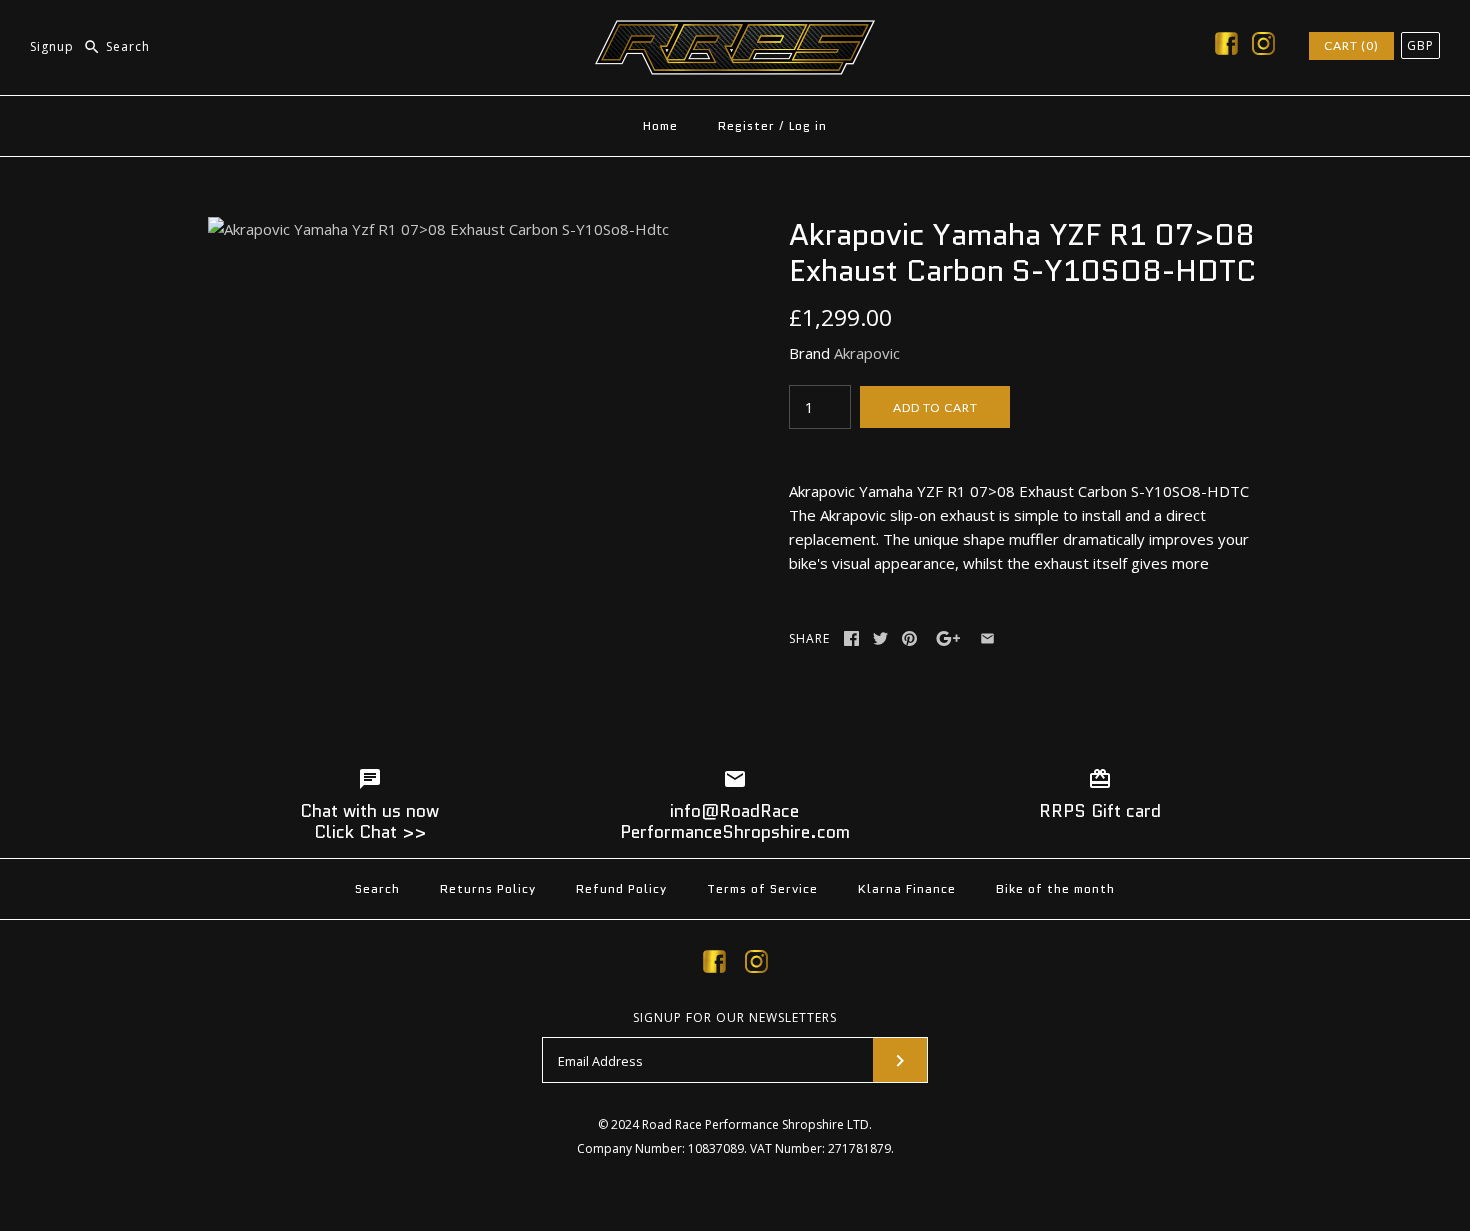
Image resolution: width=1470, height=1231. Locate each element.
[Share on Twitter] (880, 638)
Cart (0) (1351, 45)
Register (746, 125)
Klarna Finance (907, 888)
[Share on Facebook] (851, 638)
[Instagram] (1263, 47)
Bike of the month (1055, 888)
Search (377, 888)
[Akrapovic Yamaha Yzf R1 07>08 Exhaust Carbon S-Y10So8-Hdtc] (438, 229)
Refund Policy (621, 888)
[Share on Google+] (948, 638)
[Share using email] (987, 638)
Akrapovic (867, 353)
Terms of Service (762, 888)
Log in (808, 125)
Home (660, 125)
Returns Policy (488, 888)
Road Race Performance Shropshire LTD (755, 1124)
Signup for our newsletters (735, 1018)
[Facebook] (1226, 47)
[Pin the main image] (909, 638)
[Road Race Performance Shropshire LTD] (735, 32)
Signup (52, 46)
